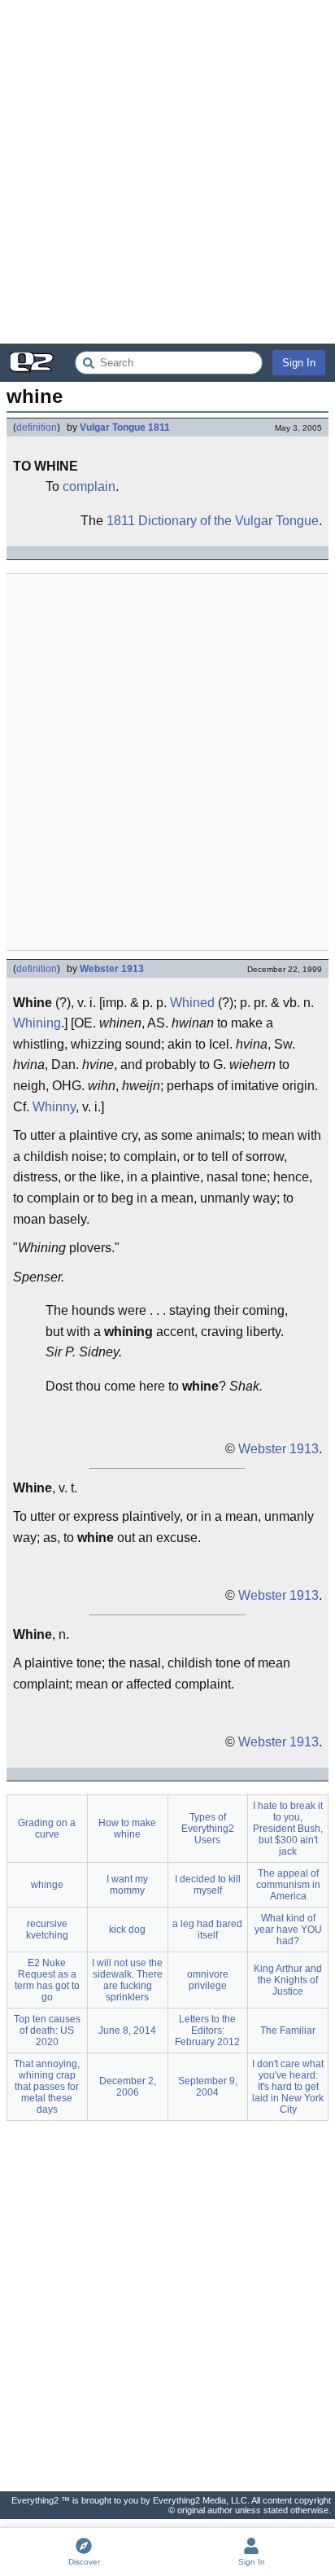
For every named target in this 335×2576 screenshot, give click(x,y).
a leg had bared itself (207, 1930)
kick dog (127, 1930)
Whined (192, 1003)
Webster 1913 (112, 969)
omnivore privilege (208, 1980)
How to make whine (127, 1829)
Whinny (54, 1107)
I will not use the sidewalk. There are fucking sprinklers (127, 1980)
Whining (37, 1023)
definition (37, 427)
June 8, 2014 (127, 2031)
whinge (47, 1885)
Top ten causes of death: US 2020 (47, 2031)
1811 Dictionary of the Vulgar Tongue (213, 521)
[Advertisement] (167, 172)
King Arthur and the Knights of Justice (288, 1980)
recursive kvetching (47, 1930)
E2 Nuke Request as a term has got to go (47, 1980)
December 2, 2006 (128, 2087)
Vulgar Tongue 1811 (125, 427)
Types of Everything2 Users (208, 1829)
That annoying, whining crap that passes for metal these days (47, 2087)
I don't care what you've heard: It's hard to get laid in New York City (288, 2087)
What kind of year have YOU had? (288, 1930)
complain (89, 486)
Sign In (299, 363)
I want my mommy (127, 1885)
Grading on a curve (47, 1829)
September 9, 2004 (208, 2087)
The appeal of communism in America (288, 1885)
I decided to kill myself (208, 1885)
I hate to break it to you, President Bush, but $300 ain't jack (288, 1829)
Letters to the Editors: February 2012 (207, 2031)
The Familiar (288, 2031)
